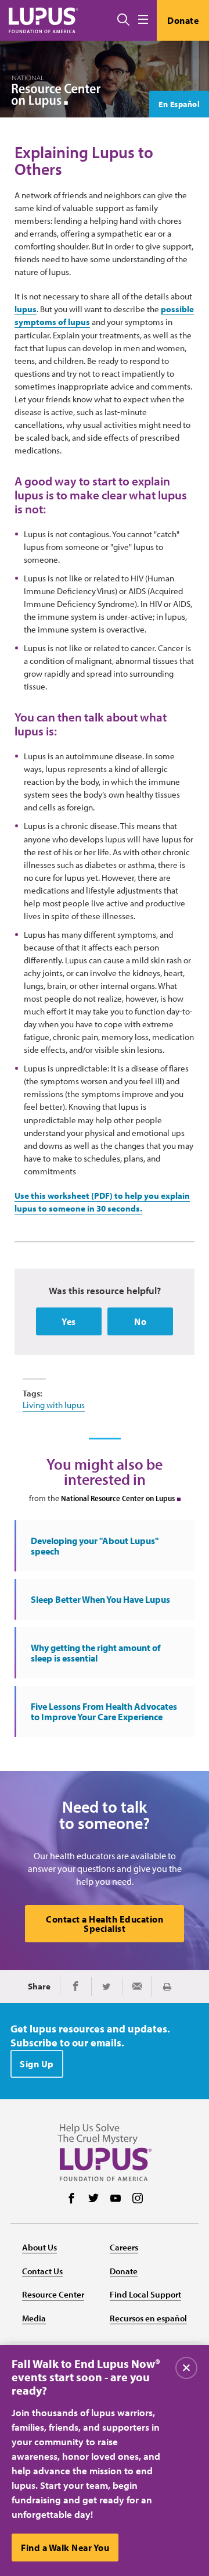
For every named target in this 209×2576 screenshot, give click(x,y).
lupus (26, 309)
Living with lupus (54, 1405)
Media (34, 2318)
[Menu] (143, 20)
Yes (69, 1321)
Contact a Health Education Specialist (105, 1924)
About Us (39, 2247)
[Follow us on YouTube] (116, 2199)
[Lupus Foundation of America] (44, 20)
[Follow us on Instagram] (138, 2199)
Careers (124, 2247)
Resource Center (53, 2294)
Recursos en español (148, 2318)
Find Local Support (145, 2294)
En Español (179, 104)
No (140, 1321)
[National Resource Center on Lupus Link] (56, 92)
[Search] (123, 20)
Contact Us (42, 2271)
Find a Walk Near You (65, 2548)
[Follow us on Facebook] (71, 2199)
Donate (183, 20)
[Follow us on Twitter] (93, 2199)
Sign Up (37, 2064)
